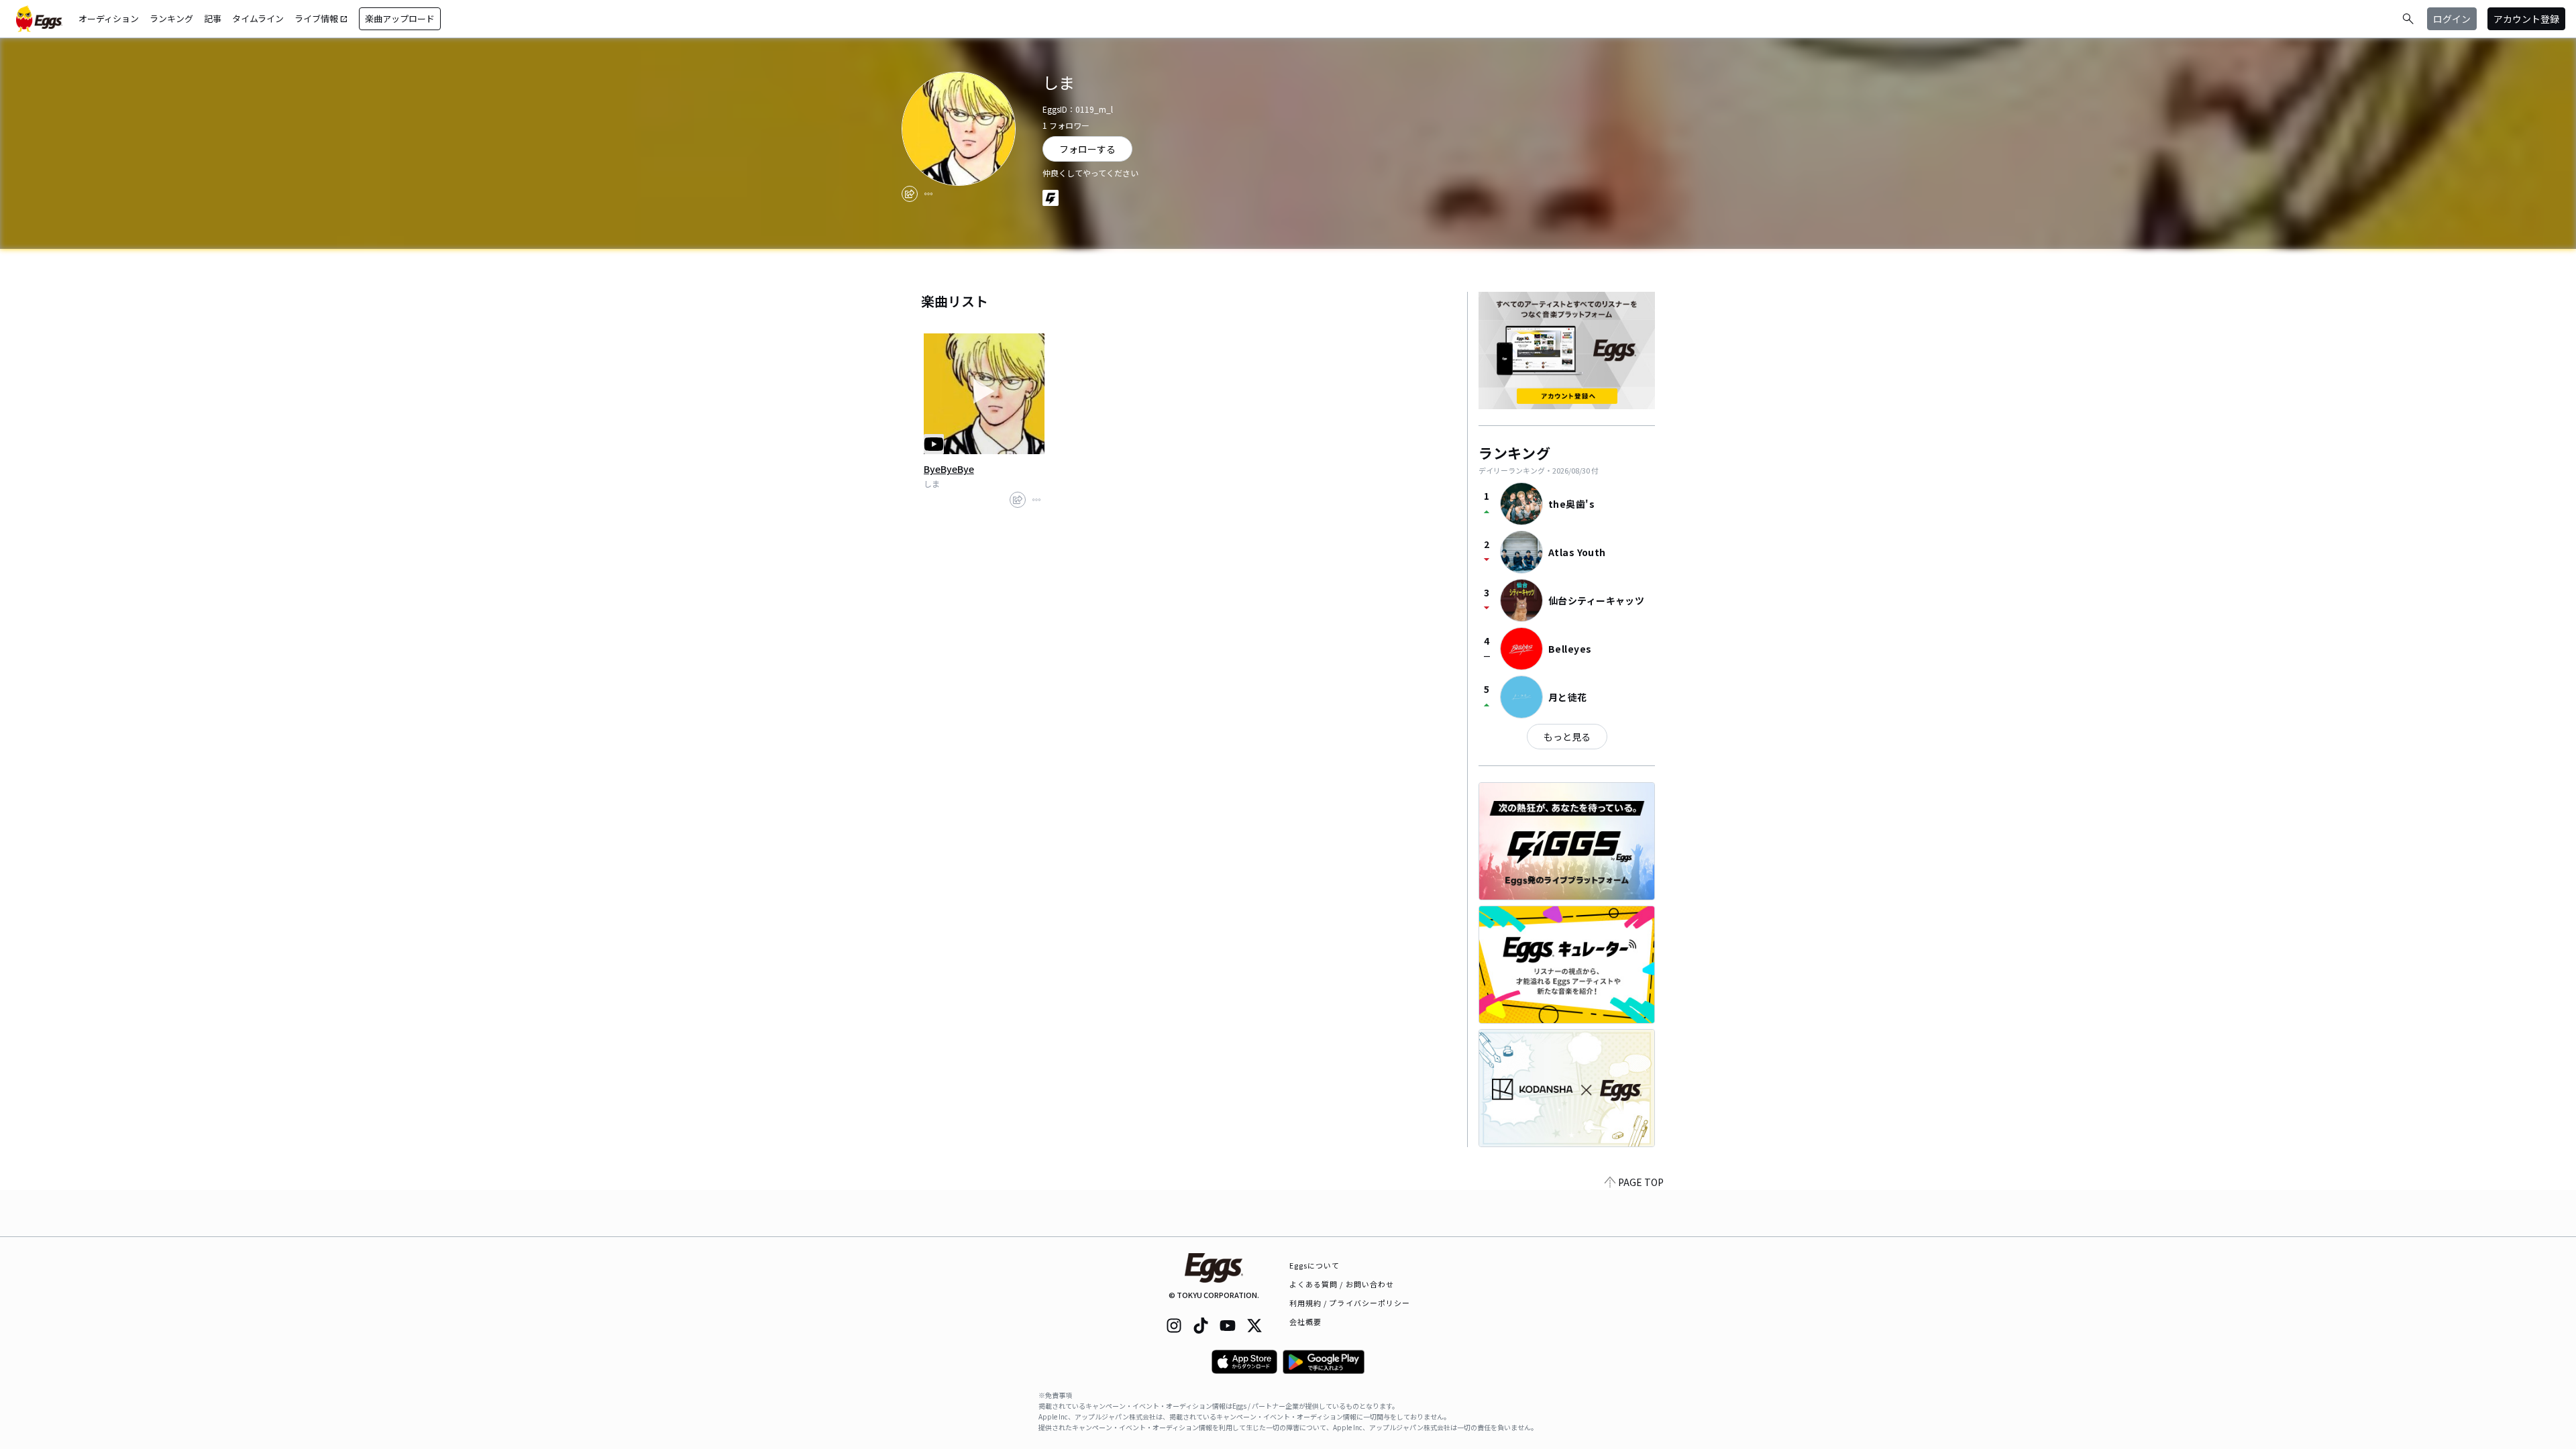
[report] (928, 194)
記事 (213, 18)
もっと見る (1567, 737)
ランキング (171, 18)
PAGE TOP (1641, 1182)
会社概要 (1305, 1322)
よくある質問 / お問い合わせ (1342, 1284)
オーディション (109, 18)
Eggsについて (1315, 1265)
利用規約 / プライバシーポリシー (1350, 1303)
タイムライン (258, 18)
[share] (910, 194)
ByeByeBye (949, 469)
